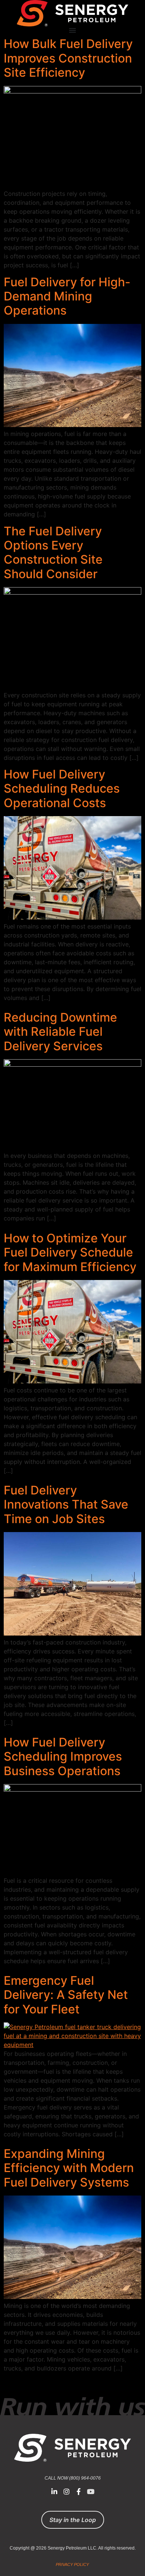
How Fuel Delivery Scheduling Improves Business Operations (63, 1757)
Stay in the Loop (73, 2520)
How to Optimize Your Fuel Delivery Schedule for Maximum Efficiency (70, 1252)
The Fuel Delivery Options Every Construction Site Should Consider (53, 553)
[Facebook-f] (78, 2491)
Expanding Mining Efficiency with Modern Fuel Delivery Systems (69, 2168)
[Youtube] (90, 2491)
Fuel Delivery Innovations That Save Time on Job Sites (66, 1504)
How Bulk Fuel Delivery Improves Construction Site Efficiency (68, 58)
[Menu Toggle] (72, 30)
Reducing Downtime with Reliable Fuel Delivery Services (60, 1032)
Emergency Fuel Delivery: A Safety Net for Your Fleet (66, 1995)
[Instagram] (67, 2491)
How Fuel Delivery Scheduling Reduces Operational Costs (62, 789)
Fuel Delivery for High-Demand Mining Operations (67, 296)
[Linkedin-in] (54, 2491)
